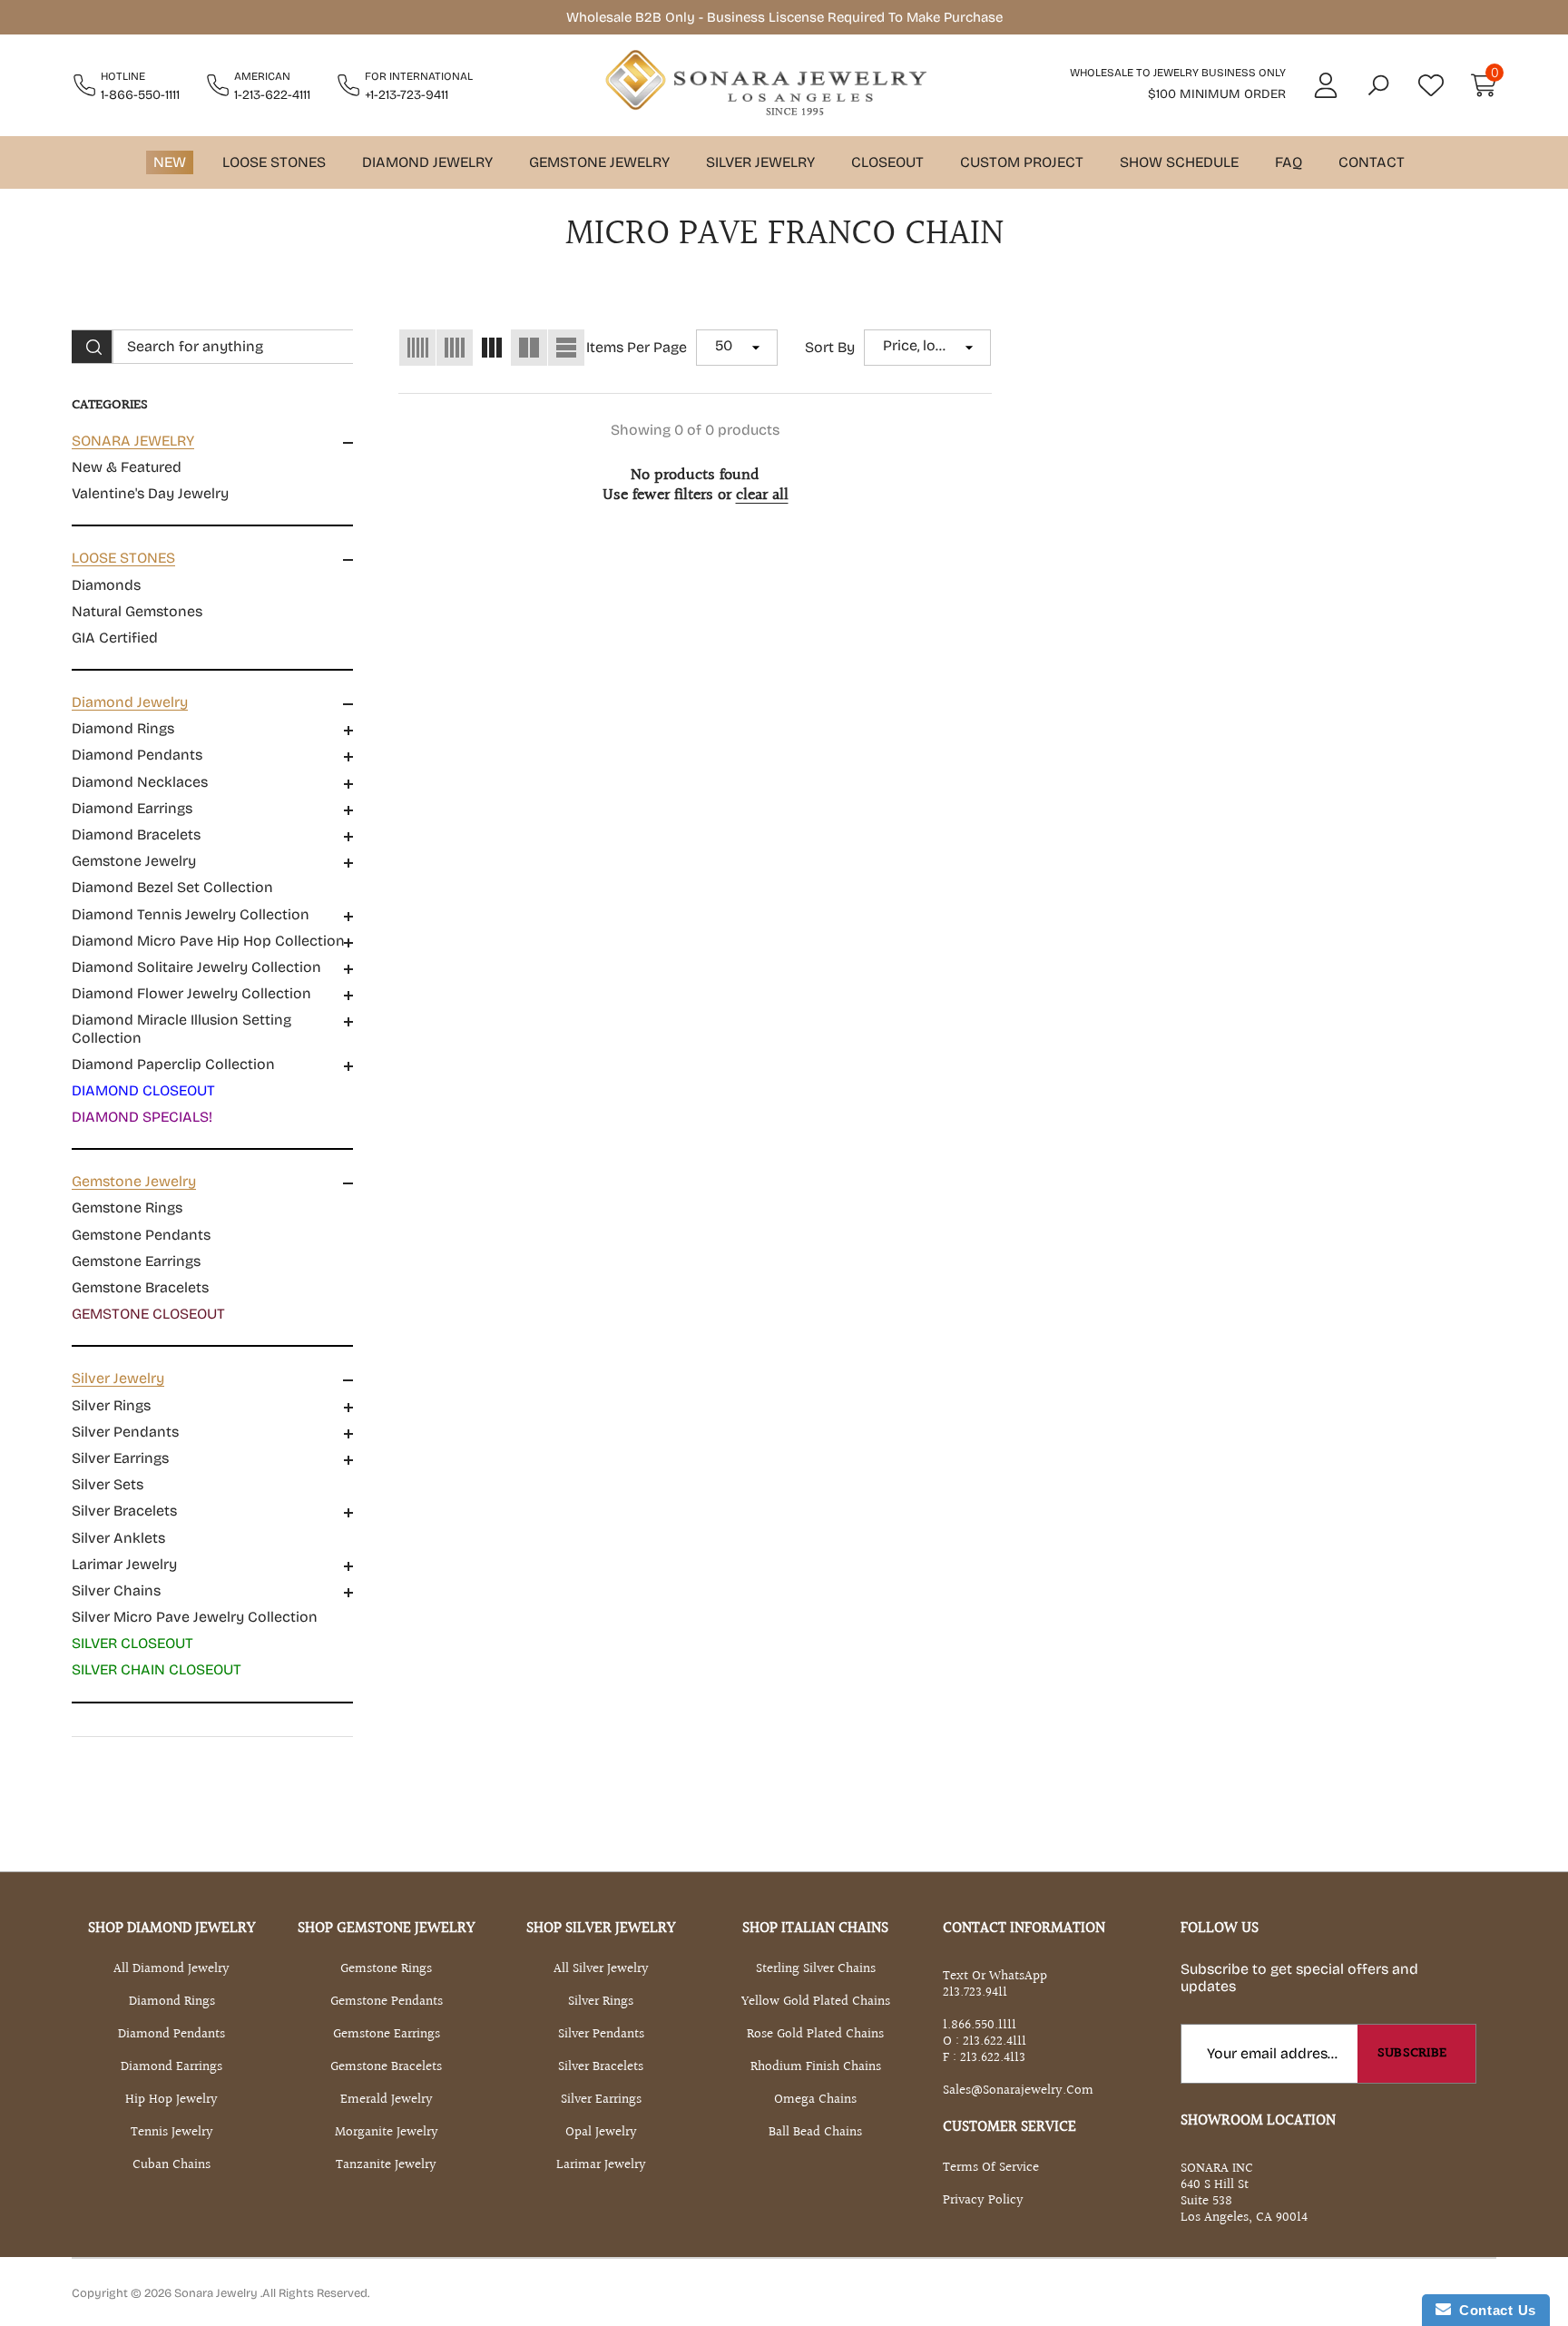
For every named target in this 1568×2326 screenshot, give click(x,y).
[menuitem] (212, 467)
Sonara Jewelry (217, 2293)
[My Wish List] (1431, 85)
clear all (762, 496)
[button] (1378, 85)
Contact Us (1494, 2310)
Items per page (637, 347)
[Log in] (1326, 85)
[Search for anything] (212, 347)
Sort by (830, 347)
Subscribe (1412, 2053)
